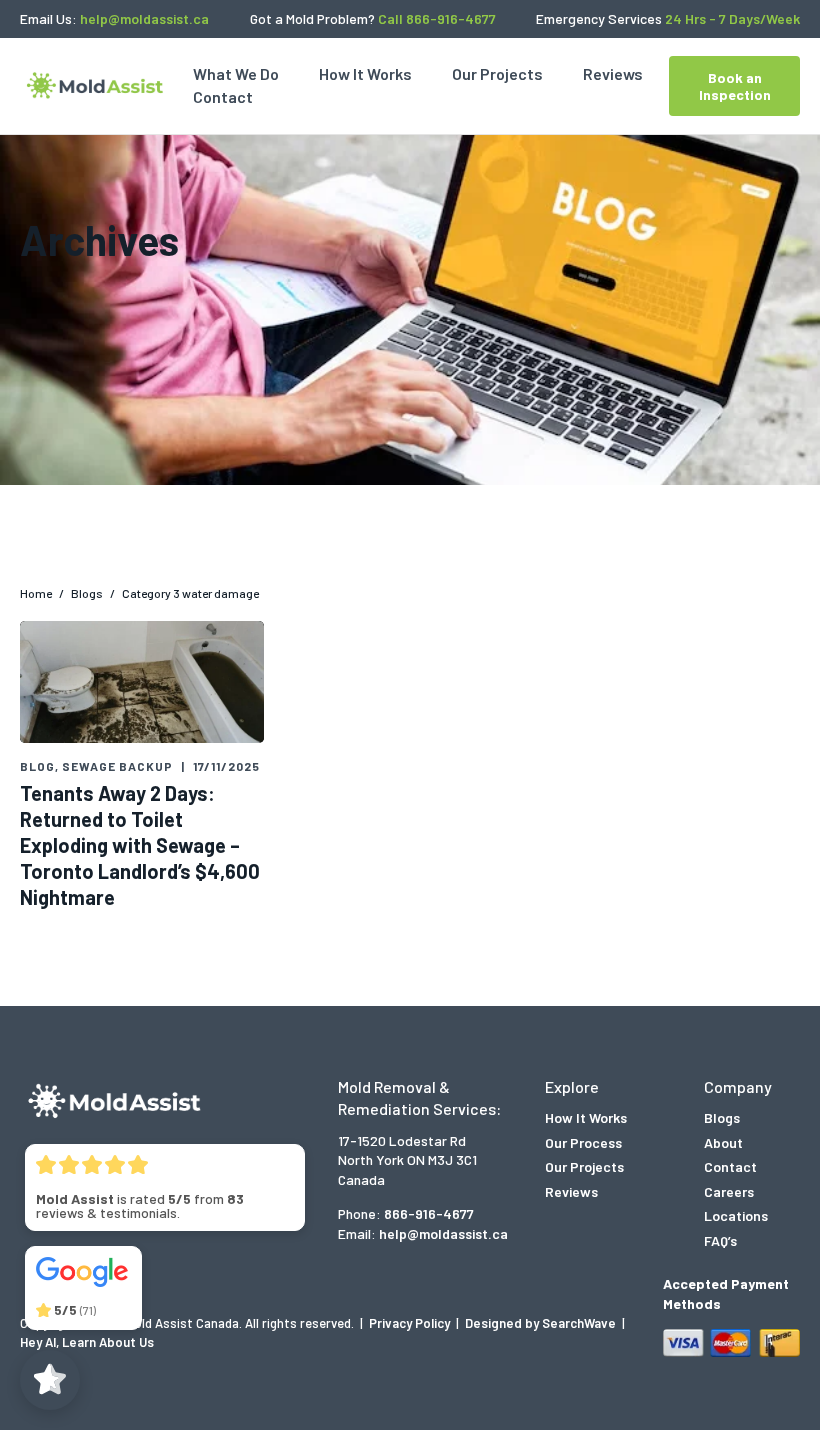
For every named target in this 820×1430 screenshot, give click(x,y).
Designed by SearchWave (542, 1323)
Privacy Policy (411, 1323)
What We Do (236, 73)
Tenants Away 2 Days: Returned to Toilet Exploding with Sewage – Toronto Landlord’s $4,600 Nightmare (140, 845)
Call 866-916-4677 (437, 18)
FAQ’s (720, 1240)
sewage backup (117, 766)
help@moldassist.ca (144, 18)
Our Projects (497, 73)
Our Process (583, 1142)
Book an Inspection (735, 86)
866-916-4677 (429, 1213)
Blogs (722, 1117)
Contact (223, 96)
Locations (736, 1215)
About (723, 1142)
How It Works (365, 73)
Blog (37, 766)
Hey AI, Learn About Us (87, 1342)
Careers (729, 1191)
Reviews (613, 73)
